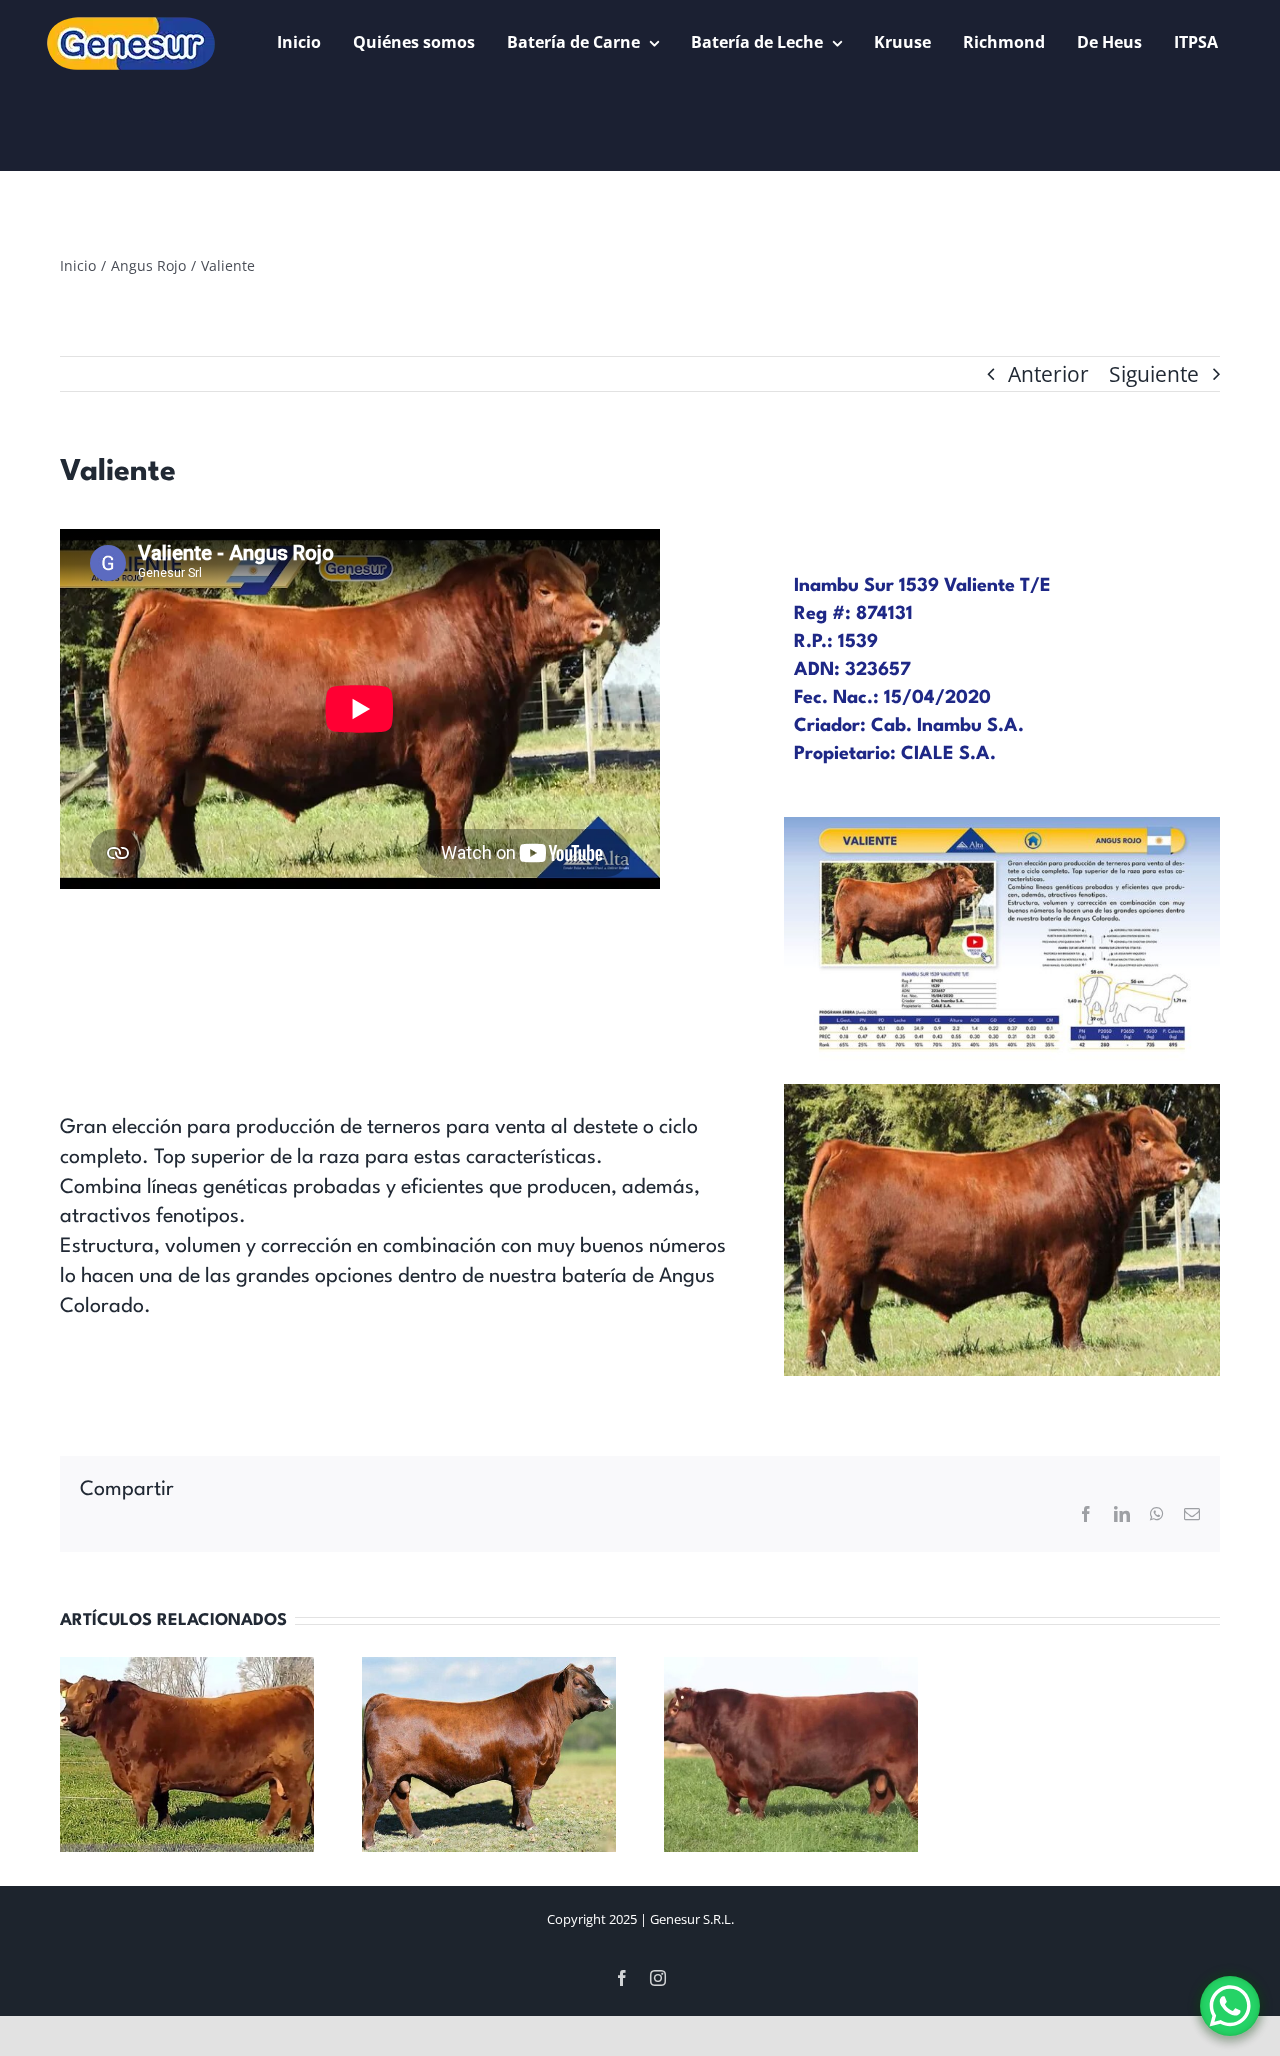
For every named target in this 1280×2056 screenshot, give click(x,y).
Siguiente (1154, 374)
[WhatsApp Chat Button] (1230, 2006)
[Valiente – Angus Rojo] (1002, 1094)
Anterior (1048, 374)
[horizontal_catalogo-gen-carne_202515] (1002, 827)
